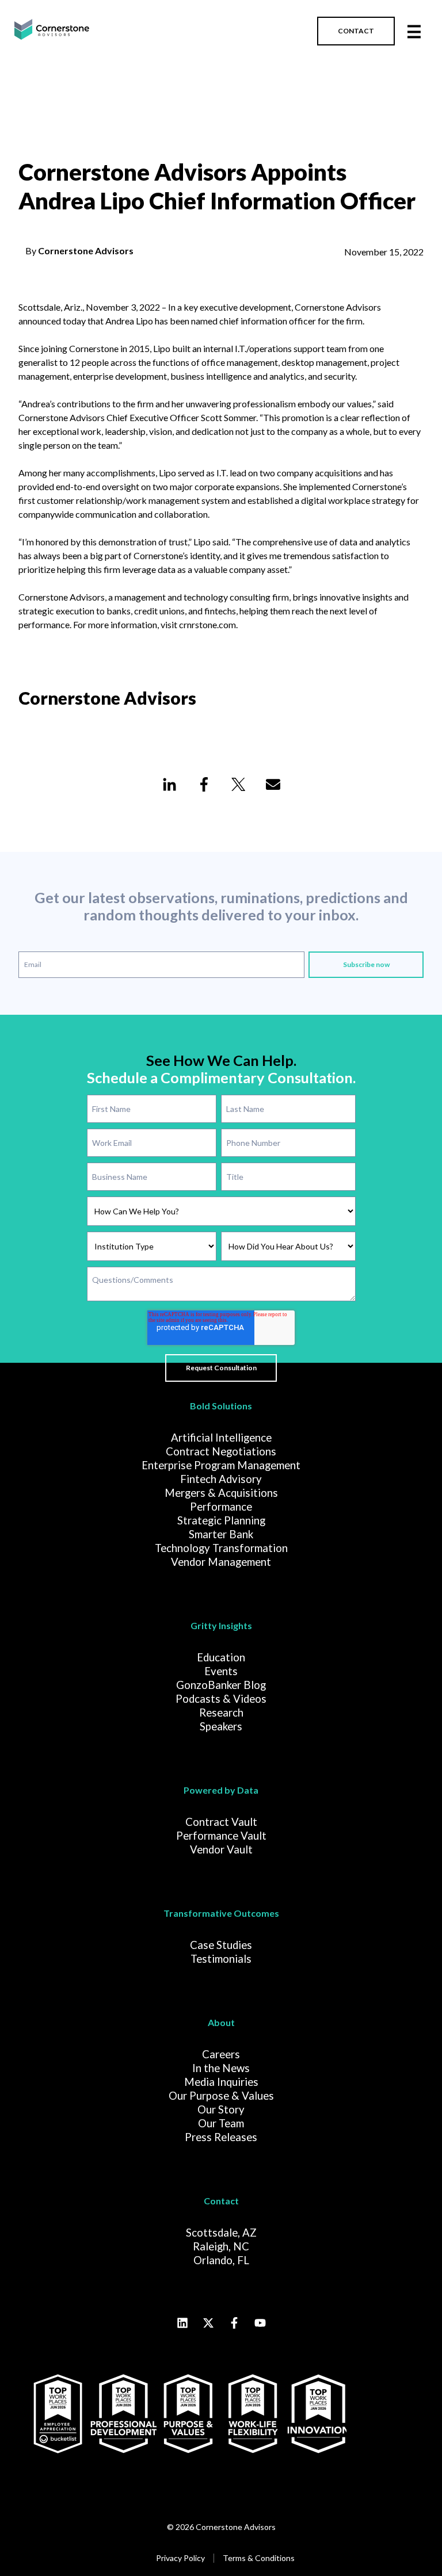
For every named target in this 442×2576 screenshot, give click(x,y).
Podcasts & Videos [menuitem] (221, 1699)
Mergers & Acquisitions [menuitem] (221, 1493)
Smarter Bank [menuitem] (221, 1534)
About (221, 2022)
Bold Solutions (221, 1406)
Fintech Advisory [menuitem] (221, 1479)
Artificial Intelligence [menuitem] (221, 1438)
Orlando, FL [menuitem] (221, 2260)
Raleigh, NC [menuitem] (221, 2246)
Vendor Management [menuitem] (221, 1562)
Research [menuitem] (221, 1713)
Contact (221, 2201)
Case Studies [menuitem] (221, 1945)
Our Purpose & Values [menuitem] (221, 2096)
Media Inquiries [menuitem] (221, 2082)
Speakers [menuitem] (221, 1726)
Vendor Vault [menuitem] (221, 1849)
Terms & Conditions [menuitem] (259, 2558)
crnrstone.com (207, 624)
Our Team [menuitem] (221, 2123)
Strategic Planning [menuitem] (221, 1520)
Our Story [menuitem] (221, 2109)
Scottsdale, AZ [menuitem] (221, 2233)
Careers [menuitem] (221, 2054)
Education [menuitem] (221, 1657)
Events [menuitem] (221, 1671)
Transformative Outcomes (221, 1913)
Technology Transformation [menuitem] (221, 1548)
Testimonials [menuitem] (221, 1959)
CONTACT (356, 31)
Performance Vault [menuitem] (221, 1836)
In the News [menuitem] (221, 2068)
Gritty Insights (221, 1625)
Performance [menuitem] (221, 1507)
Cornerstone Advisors (86, 251)
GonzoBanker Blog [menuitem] (221, 1685)
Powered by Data (221, 1790)
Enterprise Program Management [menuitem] (221, 1465)
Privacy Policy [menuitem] (180, 2558)
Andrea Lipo (129, 321)
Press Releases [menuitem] (221, 2137)
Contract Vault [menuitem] (221, 1822)
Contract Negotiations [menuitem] (221, 1451)
